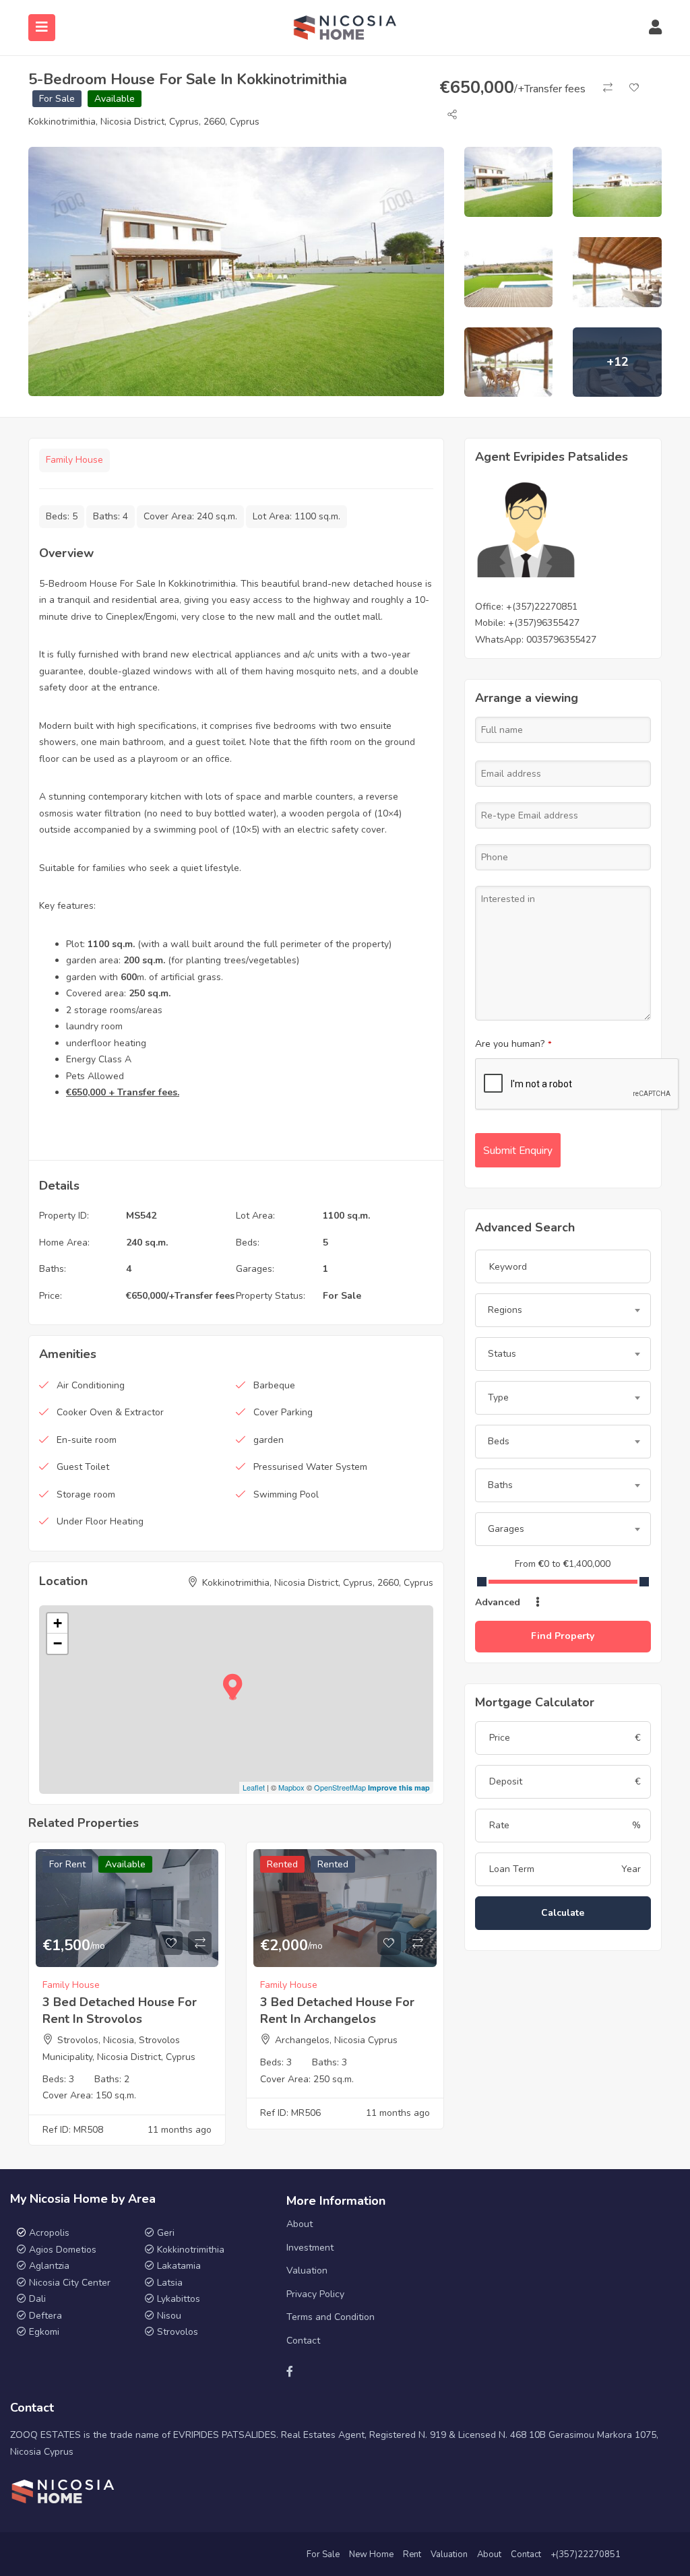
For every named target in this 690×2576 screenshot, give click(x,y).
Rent (412, 2554)
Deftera (45, 2316)
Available (115, 99)
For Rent (67, 1864)
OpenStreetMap (340, 1787)
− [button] (58, 1643)
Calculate (563, 1913)
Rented (282, 1864)
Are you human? (513, 1044)
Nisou (169, 2316)
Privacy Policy (315, 2294)
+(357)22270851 (542, 607)
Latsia (170, 2283)
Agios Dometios (63, 2250)
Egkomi (44, 2332)
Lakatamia (179, 2266)
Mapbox (291, 1787)
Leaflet (254, 1787)
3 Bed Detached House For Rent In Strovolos (120, 2010)
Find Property (563, 1636)
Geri (164, 2233)
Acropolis (49, 2233)
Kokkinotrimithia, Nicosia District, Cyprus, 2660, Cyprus (144, 122)
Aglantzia (49, 2266)
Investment (310, 2248)
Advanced (499, 1602)
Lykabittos (179, 2299)
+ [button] (58, 1623)
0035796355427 (561, 640)
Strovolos (178, 2332)
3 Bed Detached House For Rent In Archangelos (337, 2010)
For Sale (57, 99)
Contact (303, 2341)
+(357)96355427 (544, 623)
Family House (74, 460)
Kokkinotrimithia (191, 2250)
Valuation (307, 2271)
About (300, 2224)
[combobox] (563, 1310)
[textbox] (563, 1310)
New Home (371, 2554)
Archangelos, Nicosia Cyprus (336, 2040)
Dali (37, 2299)
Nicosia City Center (70, 2283)
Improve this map (399, 1788)
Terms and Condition (331, 2317)
